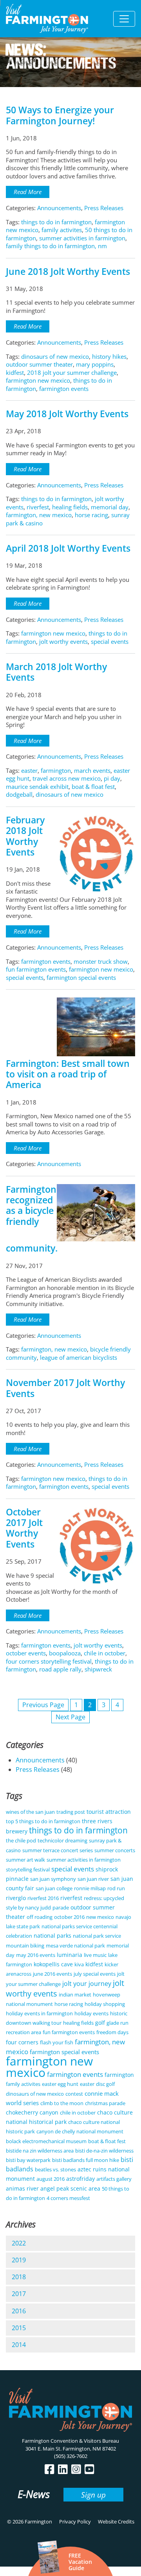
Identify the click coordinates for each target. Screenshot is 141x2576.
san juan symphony (53, 1879)
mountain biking (25, 1946)
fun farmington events (36, 969)
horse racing (91, 515)
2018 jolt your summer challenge (72, 372)
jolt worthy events (63, 641)
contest (74, 2094)
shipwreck (98, 1669)
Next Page (70, 1717)
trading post (71, 1812)
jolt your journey (87, 1984)
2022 (19, 2243)
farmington (56, 770)
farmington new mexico (38, 380)
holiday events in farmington (39, 2013)
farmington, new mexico (39, 515)
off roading (40, 1917)
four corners (22, 2042)
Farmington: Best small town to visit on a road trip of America (68, 1074)
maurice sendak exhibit (37, 787)
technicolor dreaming (62, 1840)
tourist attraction (109, 1812)
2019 (19, 2260)
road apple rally (60, 1669)
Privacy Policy (75, 2522)
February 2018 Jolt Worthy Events (25, 836)
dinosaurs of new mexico (55, 356)
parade (61, 1907)
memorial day (110, 507)
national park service (97, 1936)
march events (92, 770)
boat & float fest (93, 787)
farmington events (64, 389)
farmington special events (81, 977)
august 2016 (51, 2179)
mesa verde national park (75, 1946)
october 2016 (69, 1917)
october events (26, 1653)
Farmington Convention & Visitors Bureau (70, 2441)
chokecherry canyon (32, 2112)
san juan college (54, 1888)
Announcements (59, 208)
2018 (19, 2277)
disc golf (105, 2084)
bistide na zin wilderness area (40, 2151)
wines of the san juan (30, 1812)
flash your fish (57, 2042)
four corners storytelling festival (49, 1661)
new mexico (100, 1917)
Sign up (93, 2495)
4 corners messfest (68, 2198)
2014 (19, 2345)
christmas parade (105, 2103)
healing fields (70, 507)
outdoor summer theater (39, 364)
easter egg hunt (60, 2084)
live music (95, 1955)
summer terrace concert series (58, 1850)
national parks (52, 1936)
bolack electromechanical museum (46, 2141)
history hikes (109, 356)
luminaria (70, 1955)
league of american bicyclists (79, 1357)
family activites (62, 230)
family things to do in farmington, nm (56, 246)
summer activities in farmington (82, 238)
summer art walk (25, 1860)
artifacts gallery (114, 2179)
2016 (19, 2311)
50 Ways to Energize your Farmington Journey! (60, 115)
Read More (28, 192)
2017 (19, 2294)
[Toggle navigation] (124, 19)
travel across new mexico (67, 778)
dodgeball (19, 794)
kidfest (15, 372)
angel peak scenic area (70, 2188)
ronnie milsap (90, 1888)
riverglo (16, 1898)
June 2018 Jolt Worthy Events (68, 272)
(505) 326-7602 (71, 2456)
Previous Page (43, 1705)
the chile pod (21, 1840)
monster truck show (101, 961)
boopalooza (65, 1653)
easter (29, 770)
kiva (79, 1964)
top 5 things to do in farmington (43, 1821)
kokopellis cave (53, 1964)
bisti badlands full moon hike (86, 2160)
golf (100, 2023)
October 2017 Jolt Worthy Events (24, 1528)
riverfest (38, 507)
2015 (19, 2328)
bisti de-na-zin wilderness (104, 2151)
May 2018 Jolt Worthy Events (67, 414)
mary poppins (95, 364)
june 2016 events (52, 1974)
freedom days (112, 2032)
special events (110, 641)
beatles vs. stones (55, 2169)
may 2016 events (36, 1955)
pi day (112, 778)
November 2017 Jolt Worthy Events (65, 1388)
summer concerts (115, 1850)
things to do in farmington (56, 222)
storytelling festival (28, 1869)
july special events (95, 1974)
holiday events (91, 2013)
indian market (75, 1995)
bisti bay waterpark (28, 2160)
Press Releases (104, 208)
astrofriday (80, 2179)
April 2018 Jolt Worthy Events (68, 548)
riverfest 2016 (43, 1898)
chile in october (105, 1653)
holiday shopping (105, 2004)
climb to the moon (62, 2103)
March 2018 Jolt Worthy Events (56, 672)
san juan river (93, 1879)
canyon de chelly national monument (80, 2131)
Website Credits (116, 2522)
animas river (22, 2188)
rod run (116, 1888)
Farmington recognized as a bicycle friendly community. (32, 1219)
